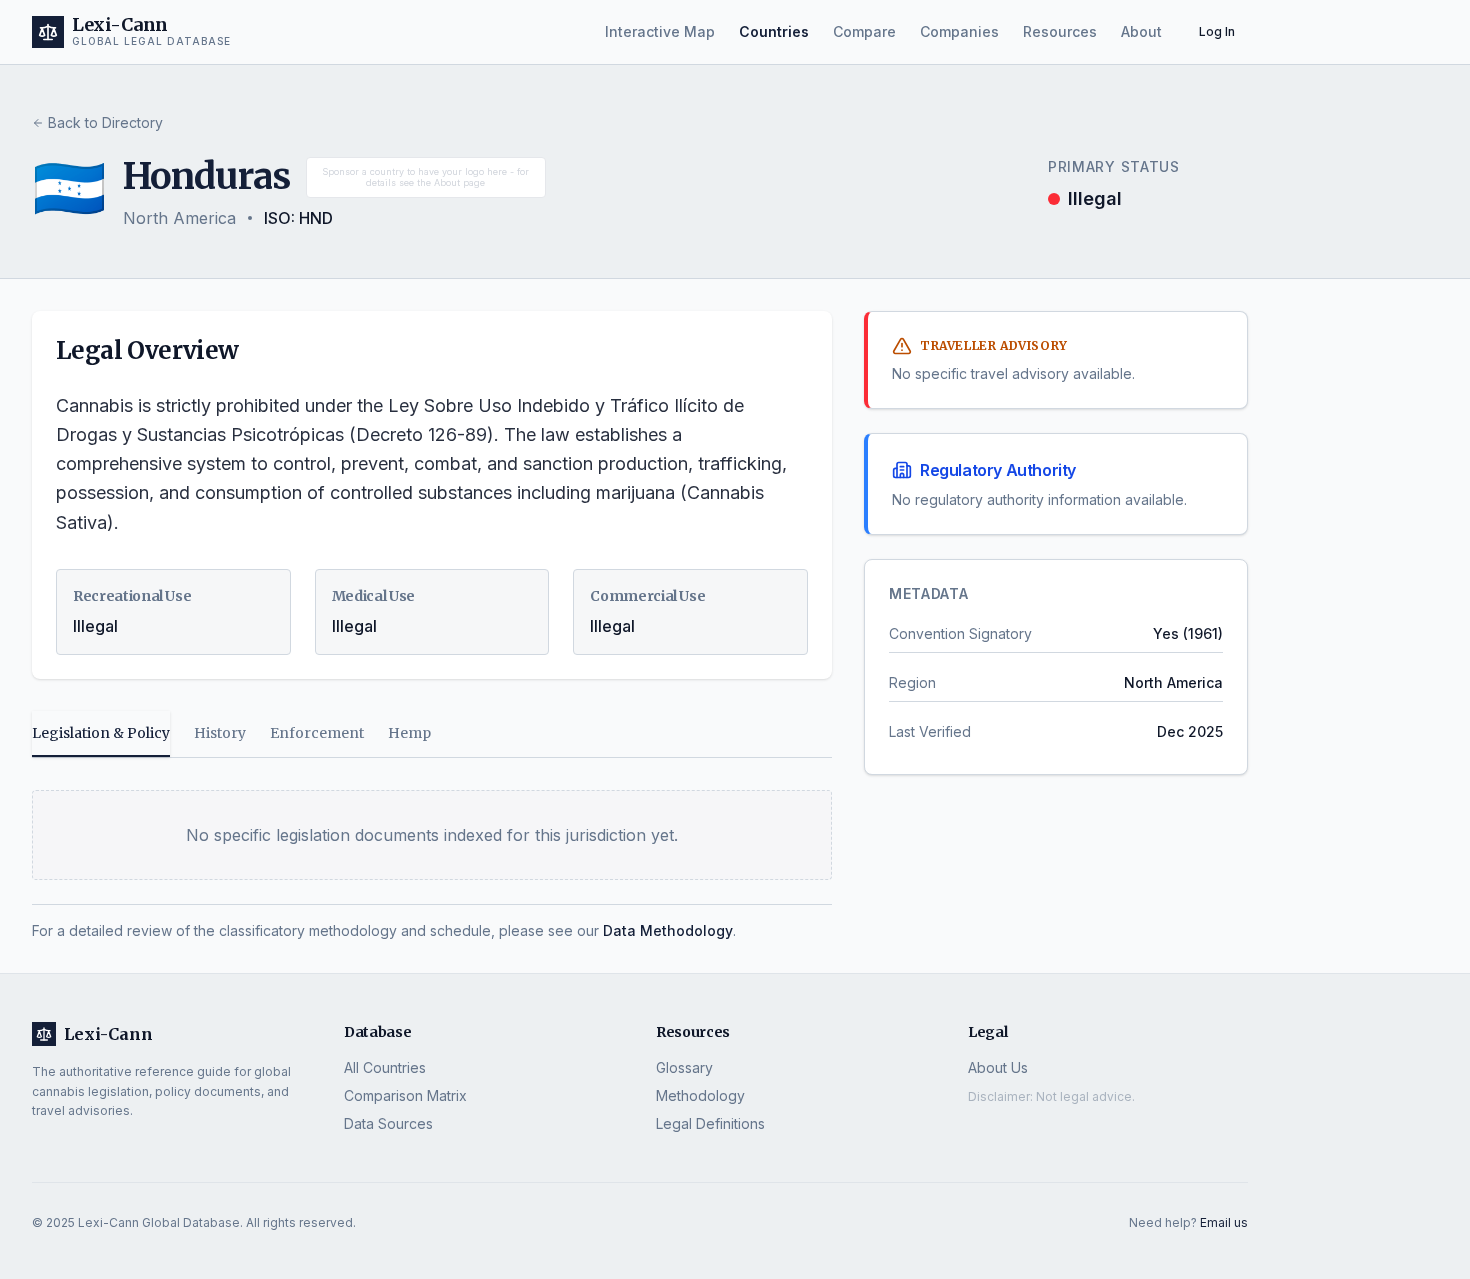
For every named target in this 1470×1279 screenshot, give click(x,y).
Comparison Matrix (405, 1095)
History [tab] (220, 733)
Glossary (684, 1067)
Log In (1217, 31)
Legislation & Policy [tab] (101, 733)
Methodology (700, 1095)
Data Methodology (668, 930)
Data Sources (388, 1123)
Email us (1224, 1222)
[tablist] (432, 734)
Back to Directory (105, 122)
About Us (998, 1067)
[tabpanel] (432, 853)
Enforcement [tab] (317, 733)
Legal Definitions (710, 1123)
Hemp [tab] (409, 733)
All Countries (385, 1067)
